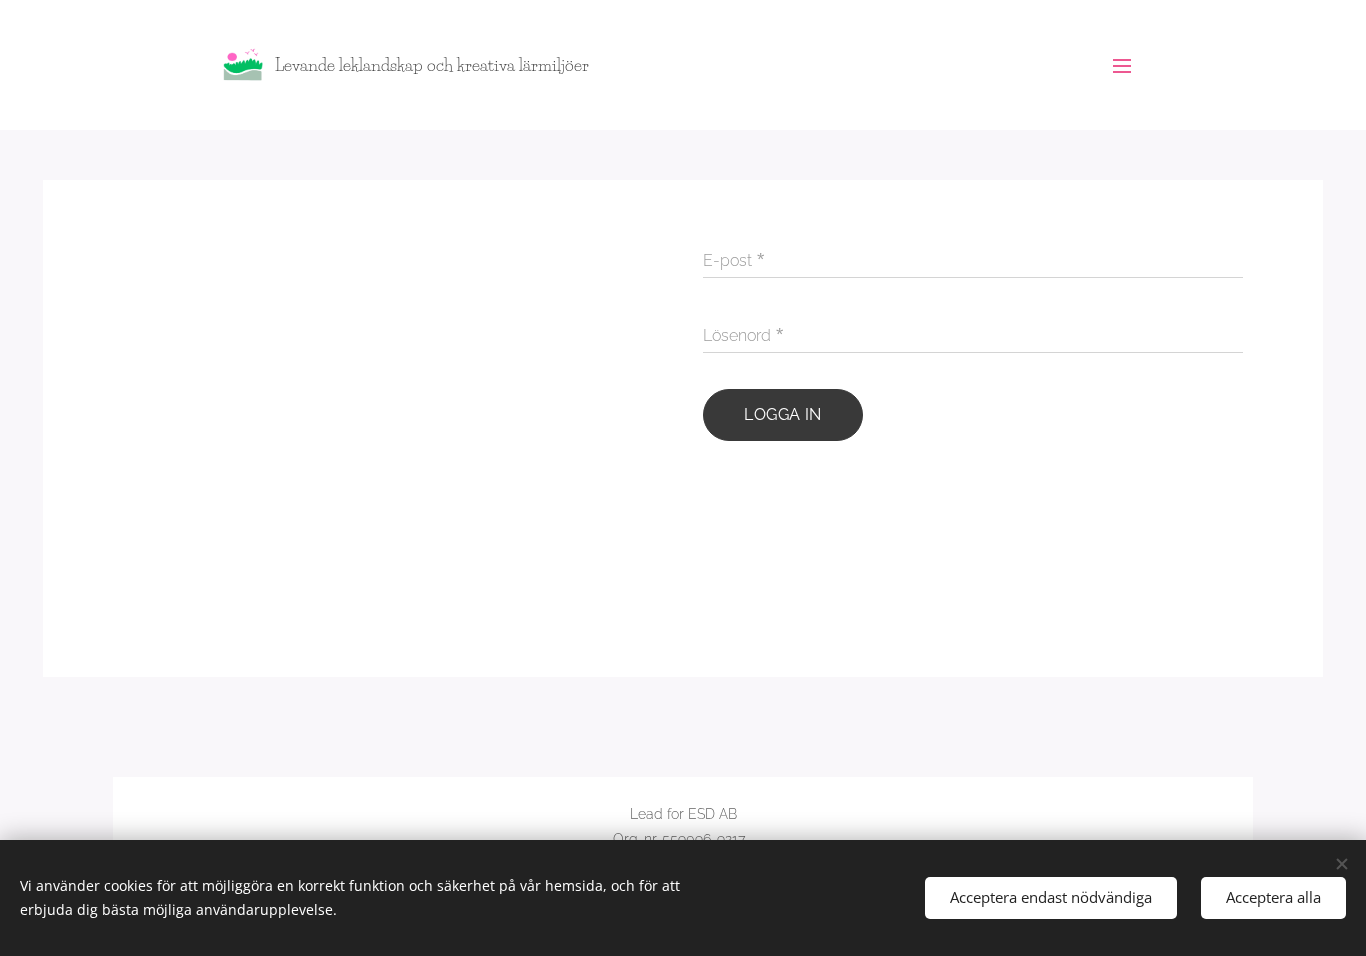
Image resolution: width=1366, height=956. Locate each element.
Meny (1128, 65)
